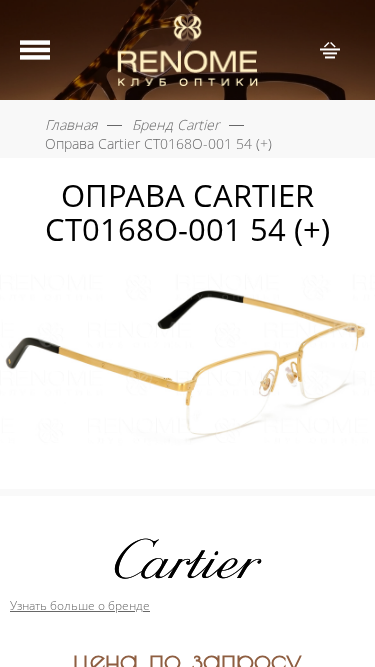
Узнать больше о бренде (80, 606)
